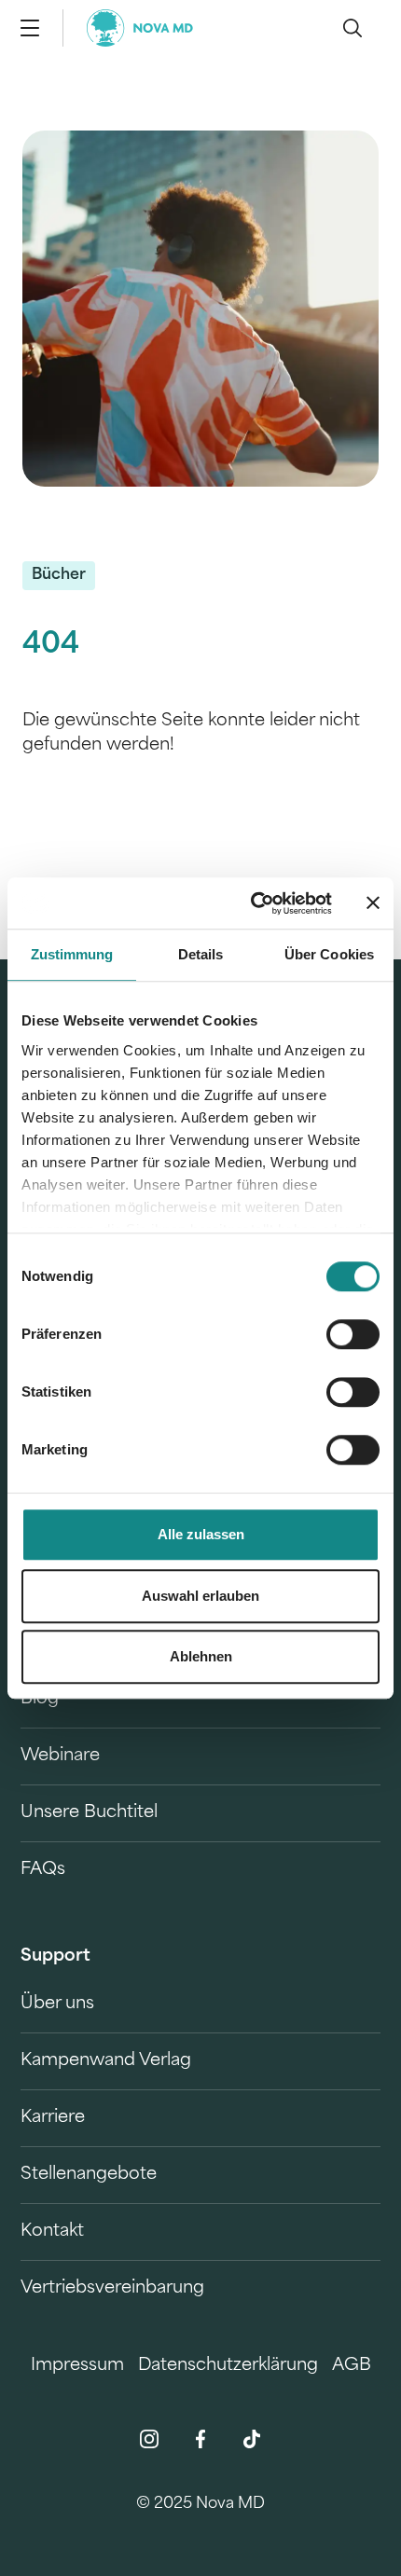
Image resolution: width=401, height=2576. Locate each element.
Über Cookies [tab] (329, 954)
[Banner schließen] (373, 903)
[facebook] (200, 2439)
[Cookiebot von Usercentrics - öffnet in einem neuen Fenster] (252, 903)
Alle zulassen (201, 1534)
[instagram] (149, 2439)
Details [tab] (201, 954)
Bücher (59, 575)
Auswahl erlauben (200, 1596)
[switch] (353, 1334)
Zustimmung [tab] (72, 954)
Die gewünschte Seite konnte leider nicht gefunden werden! (191, 734)
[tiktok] (252, 2439)
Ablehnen (201, 1656)
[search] (353, 28)
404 (51, 646)
